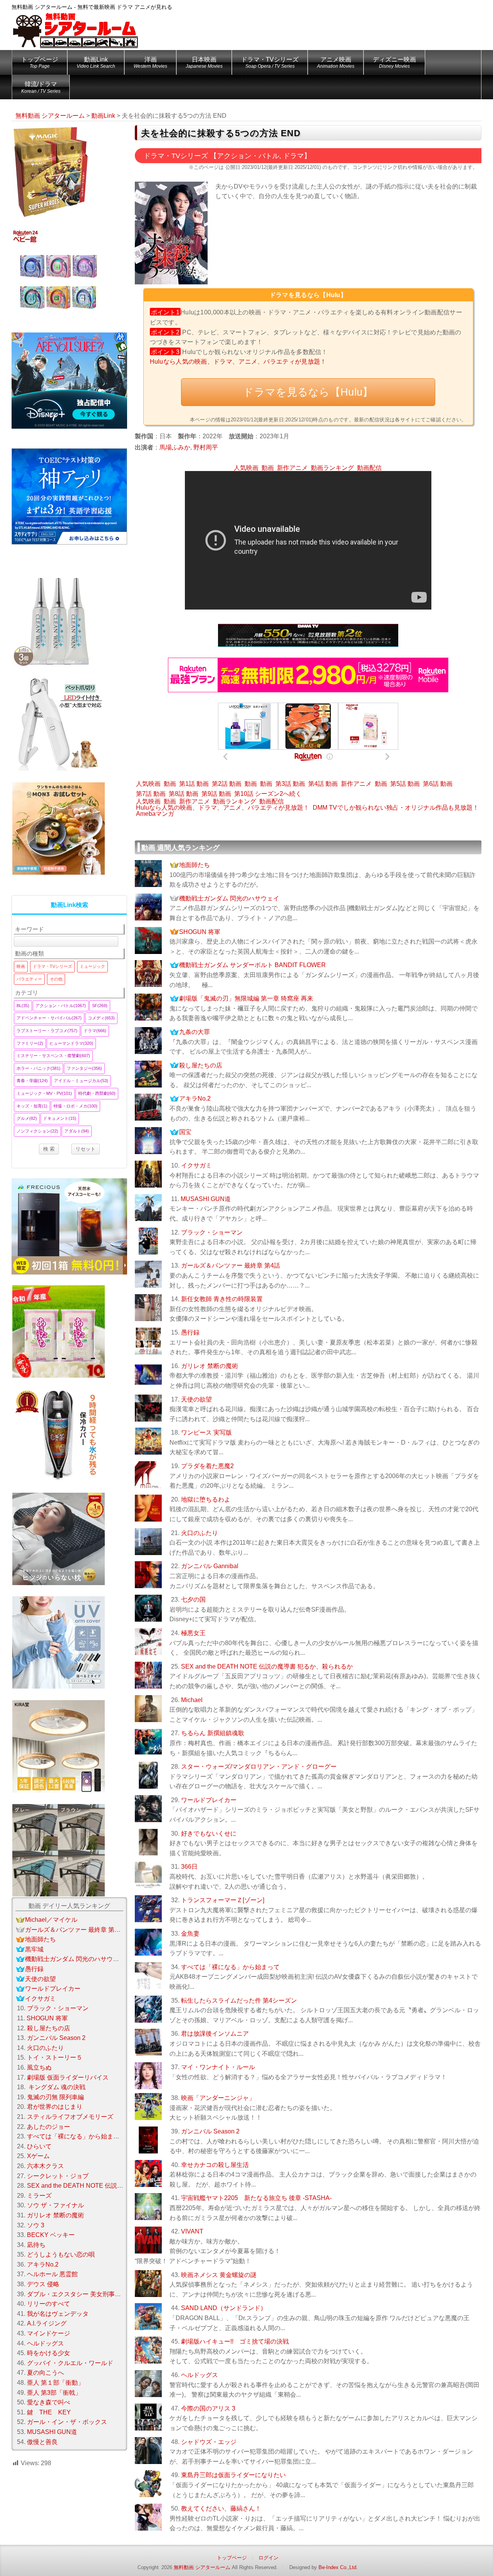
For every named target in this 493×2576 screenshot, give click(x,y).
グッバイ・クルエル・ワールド (70, 2363)
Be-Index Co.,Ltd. (338, 2567)
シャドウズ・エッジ (209, 2442)
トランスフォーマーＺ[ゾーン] (223, 1900)
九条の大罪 (195, 1032)
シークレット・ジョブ (58, 2176)
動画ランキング (332, 468)
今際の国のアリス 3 (208, 2408)
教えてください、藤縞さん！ (221, 2508)
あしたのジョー (49, 2127)
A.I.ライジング (47, 2323)
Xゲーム (38, 2156)
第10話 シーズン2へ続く (268, 794)
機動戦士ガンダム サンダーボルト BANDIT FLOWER (252, 965)
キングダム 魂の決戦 (56, 2087)
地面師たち (195, 865)
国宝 (185, 1132)
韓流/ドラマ (41, 87)
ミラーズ (39, 2196)
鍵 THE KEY (49, 2412)
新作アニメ (292, 468)
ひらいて (39, 2146)
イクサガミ (196, 1165)
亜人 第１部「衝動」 (55, 2383)
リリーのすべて (49, 2304)
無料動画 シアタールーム (202, 2567)
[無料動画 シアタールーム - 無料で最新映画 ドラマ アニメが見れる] (75, 25)
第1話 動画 (194, 784)
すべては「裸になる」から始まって (230, 1967)
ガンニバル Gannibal (210, 1566)
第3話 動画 (290, 784)
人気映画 (246, 468)
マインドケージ (49, 2333)
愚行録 (190, 1332)
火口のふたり (200, 1533)
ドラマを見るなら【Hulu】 (308, 392)
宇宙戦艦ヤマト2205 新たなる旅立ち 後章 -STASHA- (256, 2198)
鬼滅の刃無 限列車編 (55, 2097)
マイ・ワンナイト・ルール (218, 2067)
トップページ (40, 63)
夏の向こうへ (45, 2373)
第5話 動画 (405, 784)
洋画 (150, 63)
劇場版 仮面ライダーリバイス (68, 2077)
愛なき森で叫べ (49, 2402)
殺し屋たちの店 (201, 1065)
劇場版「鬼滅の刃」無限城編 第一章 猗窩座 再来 (246, 998)
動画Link (96, 63)
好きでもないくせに (209, 1833)
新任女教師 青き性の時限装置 (222, 1299)
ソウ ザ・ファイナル (55, 2205)
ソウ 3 (36, 2225)
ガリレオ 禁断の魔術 (210, 1366)
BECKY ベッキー (51, 2235)
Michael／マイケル (51, 1920)
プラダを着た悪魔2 (207, 1466)
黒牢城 (34, 1949)
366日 (189, 1867)
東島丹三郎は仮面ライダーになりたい (233, 2475)
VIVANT (192, 2231)
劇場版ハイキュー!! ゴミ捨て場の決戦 (235, 2341)
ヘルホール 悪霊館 (52, 2274)
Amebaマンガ (155, 814)
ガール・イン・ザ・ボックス (67, 2422)
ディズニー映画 (394, 63)
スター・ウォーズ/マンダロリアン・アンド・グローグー (259, 1767)
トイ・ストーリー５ (55, 2057)
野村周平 (206, 447)
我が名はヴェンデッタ (58, 2314)
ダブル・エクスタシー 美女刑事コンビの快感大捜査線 (102, 2294)
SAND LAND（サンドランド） (224, 2308)
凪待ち (36, 2245)
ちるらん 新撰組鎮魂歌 (213, 1733)
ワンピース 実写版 (206, 1433)
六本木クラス (45, 2166)
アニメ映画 (336, 63)
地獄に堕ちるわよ (206, 1499)
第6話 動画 (438, 784)
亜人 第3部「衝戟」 (54, 2393)
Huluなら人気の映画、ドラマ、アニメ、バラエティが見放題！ (238, 362)
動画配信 (369, 468)
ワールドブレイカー (209, 1800)
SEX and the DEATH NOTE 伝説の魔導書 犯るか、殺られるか (267, 1666)
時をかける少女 (49, 2353)
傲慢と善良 (42, 2442)
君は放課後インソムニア (215, 2034)
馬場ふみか (175, 447)
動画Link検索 (70, 905)
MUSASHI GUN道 (206, 1199)
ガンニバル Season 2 (210, 2131)
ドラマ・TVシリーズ (270, 63)
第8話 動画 (184, 794)
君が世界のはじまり (55, 2107)
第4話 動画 (323, 784)
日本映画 (204, 63)
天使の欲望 (196, 1399)
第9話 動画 (216, 794)
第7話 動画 (151, 794)
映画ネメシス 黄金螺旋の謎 (219, 2275)
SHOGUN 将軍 (200, 932)
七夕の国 (193, 1600)
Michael (192, 1700)
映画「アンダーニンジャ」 (218, 2098)
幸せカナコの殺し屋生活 (215, 2165)
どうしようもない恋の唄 (61, 2254)
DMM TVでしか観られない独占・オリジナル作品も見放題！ (396, 808)
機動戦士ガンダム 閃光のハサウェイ (229, 898)
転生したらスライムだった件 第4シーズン (239, 2000)
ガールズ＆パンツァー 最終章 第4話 (231, 1265)
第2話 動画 (227, 784)
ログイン (268, 2558)
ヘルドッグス (200, 2375)
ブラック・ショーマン (212, 1232)
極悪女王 (193, 1633)
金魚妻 (190, 1934)
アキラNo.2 (195, 1098)
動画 (268, 468)
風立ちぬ (39, 2067)
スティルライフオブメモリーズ (70, 2117)
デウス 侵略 (43, 2284)
